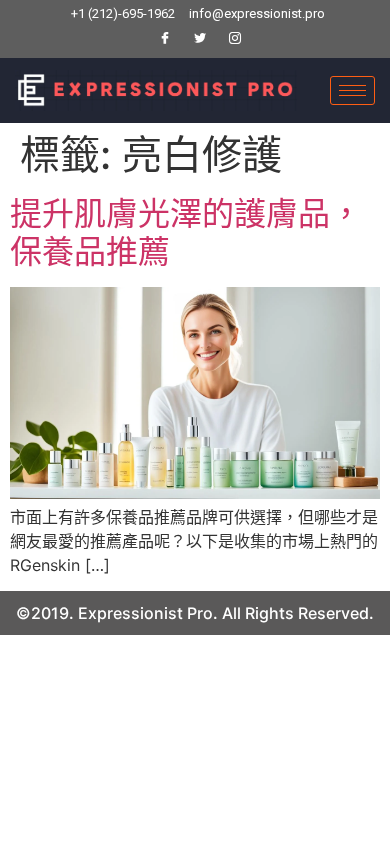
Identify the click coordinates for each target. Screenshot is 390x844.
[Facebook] (165, 39)
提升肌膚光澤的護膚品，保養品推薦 (186, 232)
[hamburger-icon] (352, 90)
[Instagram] (235, 39)
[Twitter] (200, 39)
